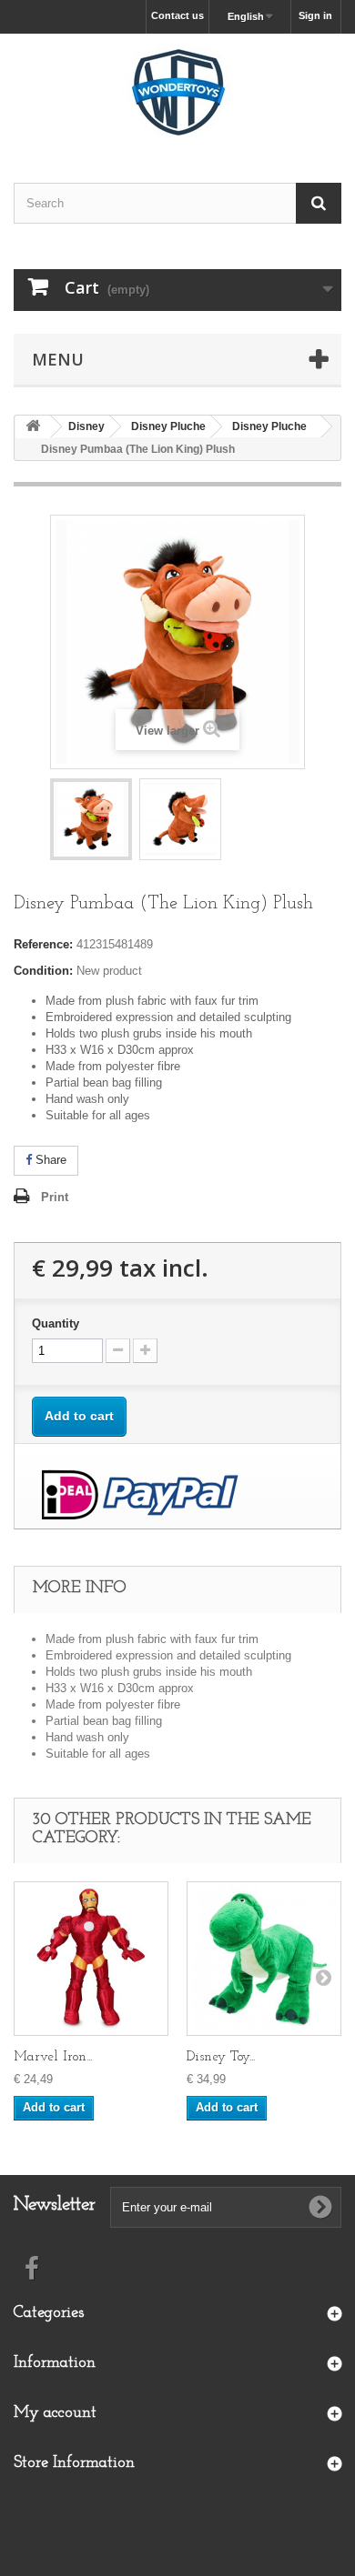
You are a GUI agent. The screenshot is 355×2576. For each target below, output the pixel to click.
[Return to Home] (33, 427)
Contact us (177, 15)
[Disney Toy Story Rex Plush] (264, 1959)
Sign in (315, 15)
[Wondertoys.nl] (177, 92)
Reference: (43, 944)
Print (55, 1197)
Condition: (43, 971)
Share (49, 1160)
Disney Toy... (221, 2057)
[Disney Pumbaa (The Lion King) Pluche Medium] (91, 819)
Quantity (56, 1323)
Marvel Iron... (53, 2057)
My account (55, 2413)
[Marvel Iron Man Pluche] (91, 1959)
